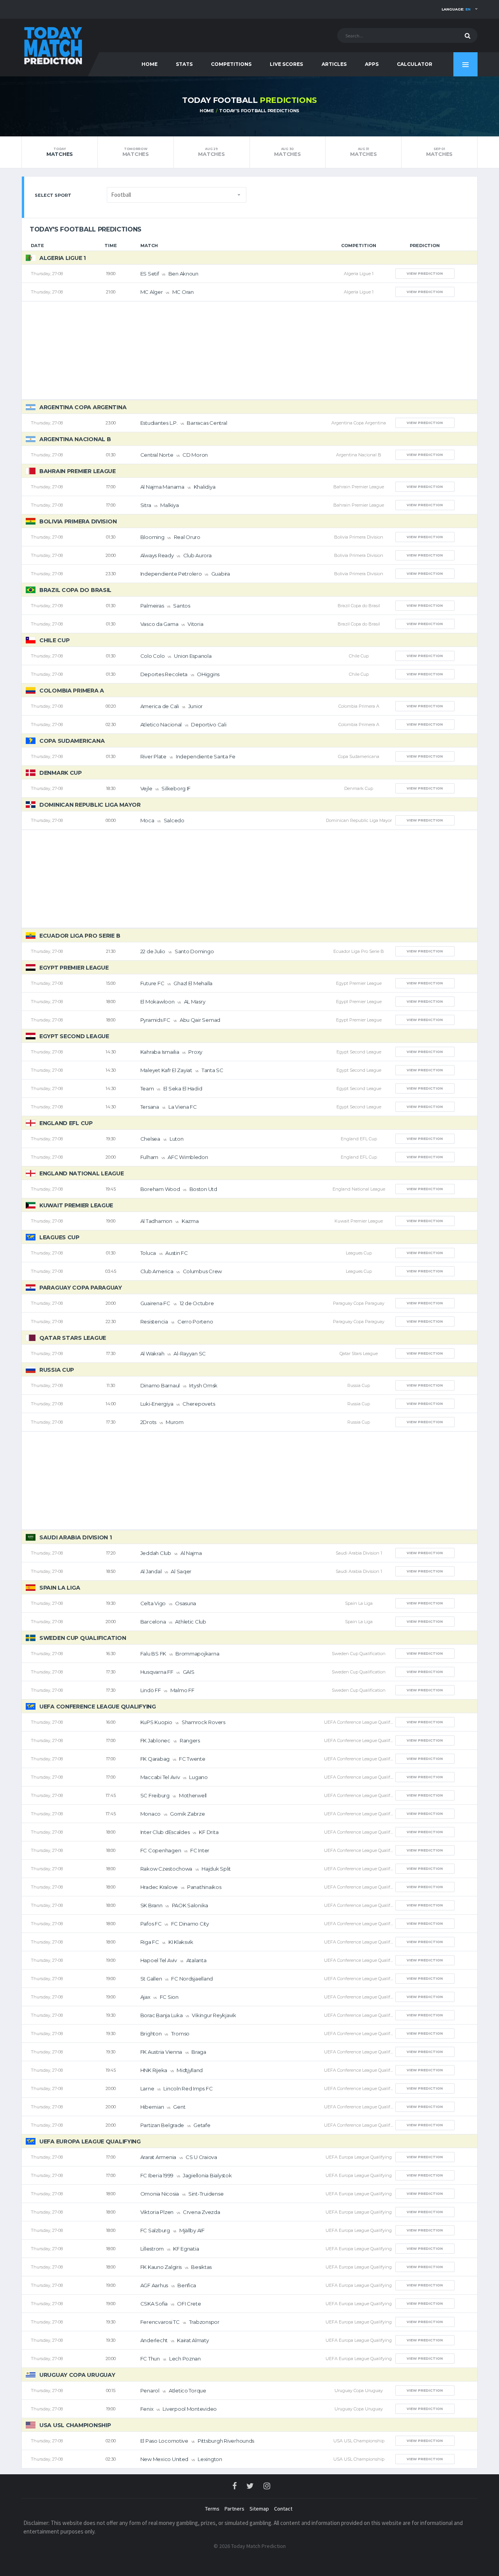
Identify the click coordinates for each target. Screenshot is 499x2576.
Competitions (231, 64)
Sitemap (259, 2509)
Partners (234, 2509)
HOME (150, 64)
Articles (334, 64)
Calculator (415, 64)
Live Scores (286, 64)
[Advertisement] (249, 350)
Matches (60, 152)
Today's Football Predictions (259, 111)
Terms (212, 2509)
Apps (372, 64)
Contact (283, 2509)
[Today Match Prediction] (53, 44)
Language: (456, 9)
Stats (184, 64)
